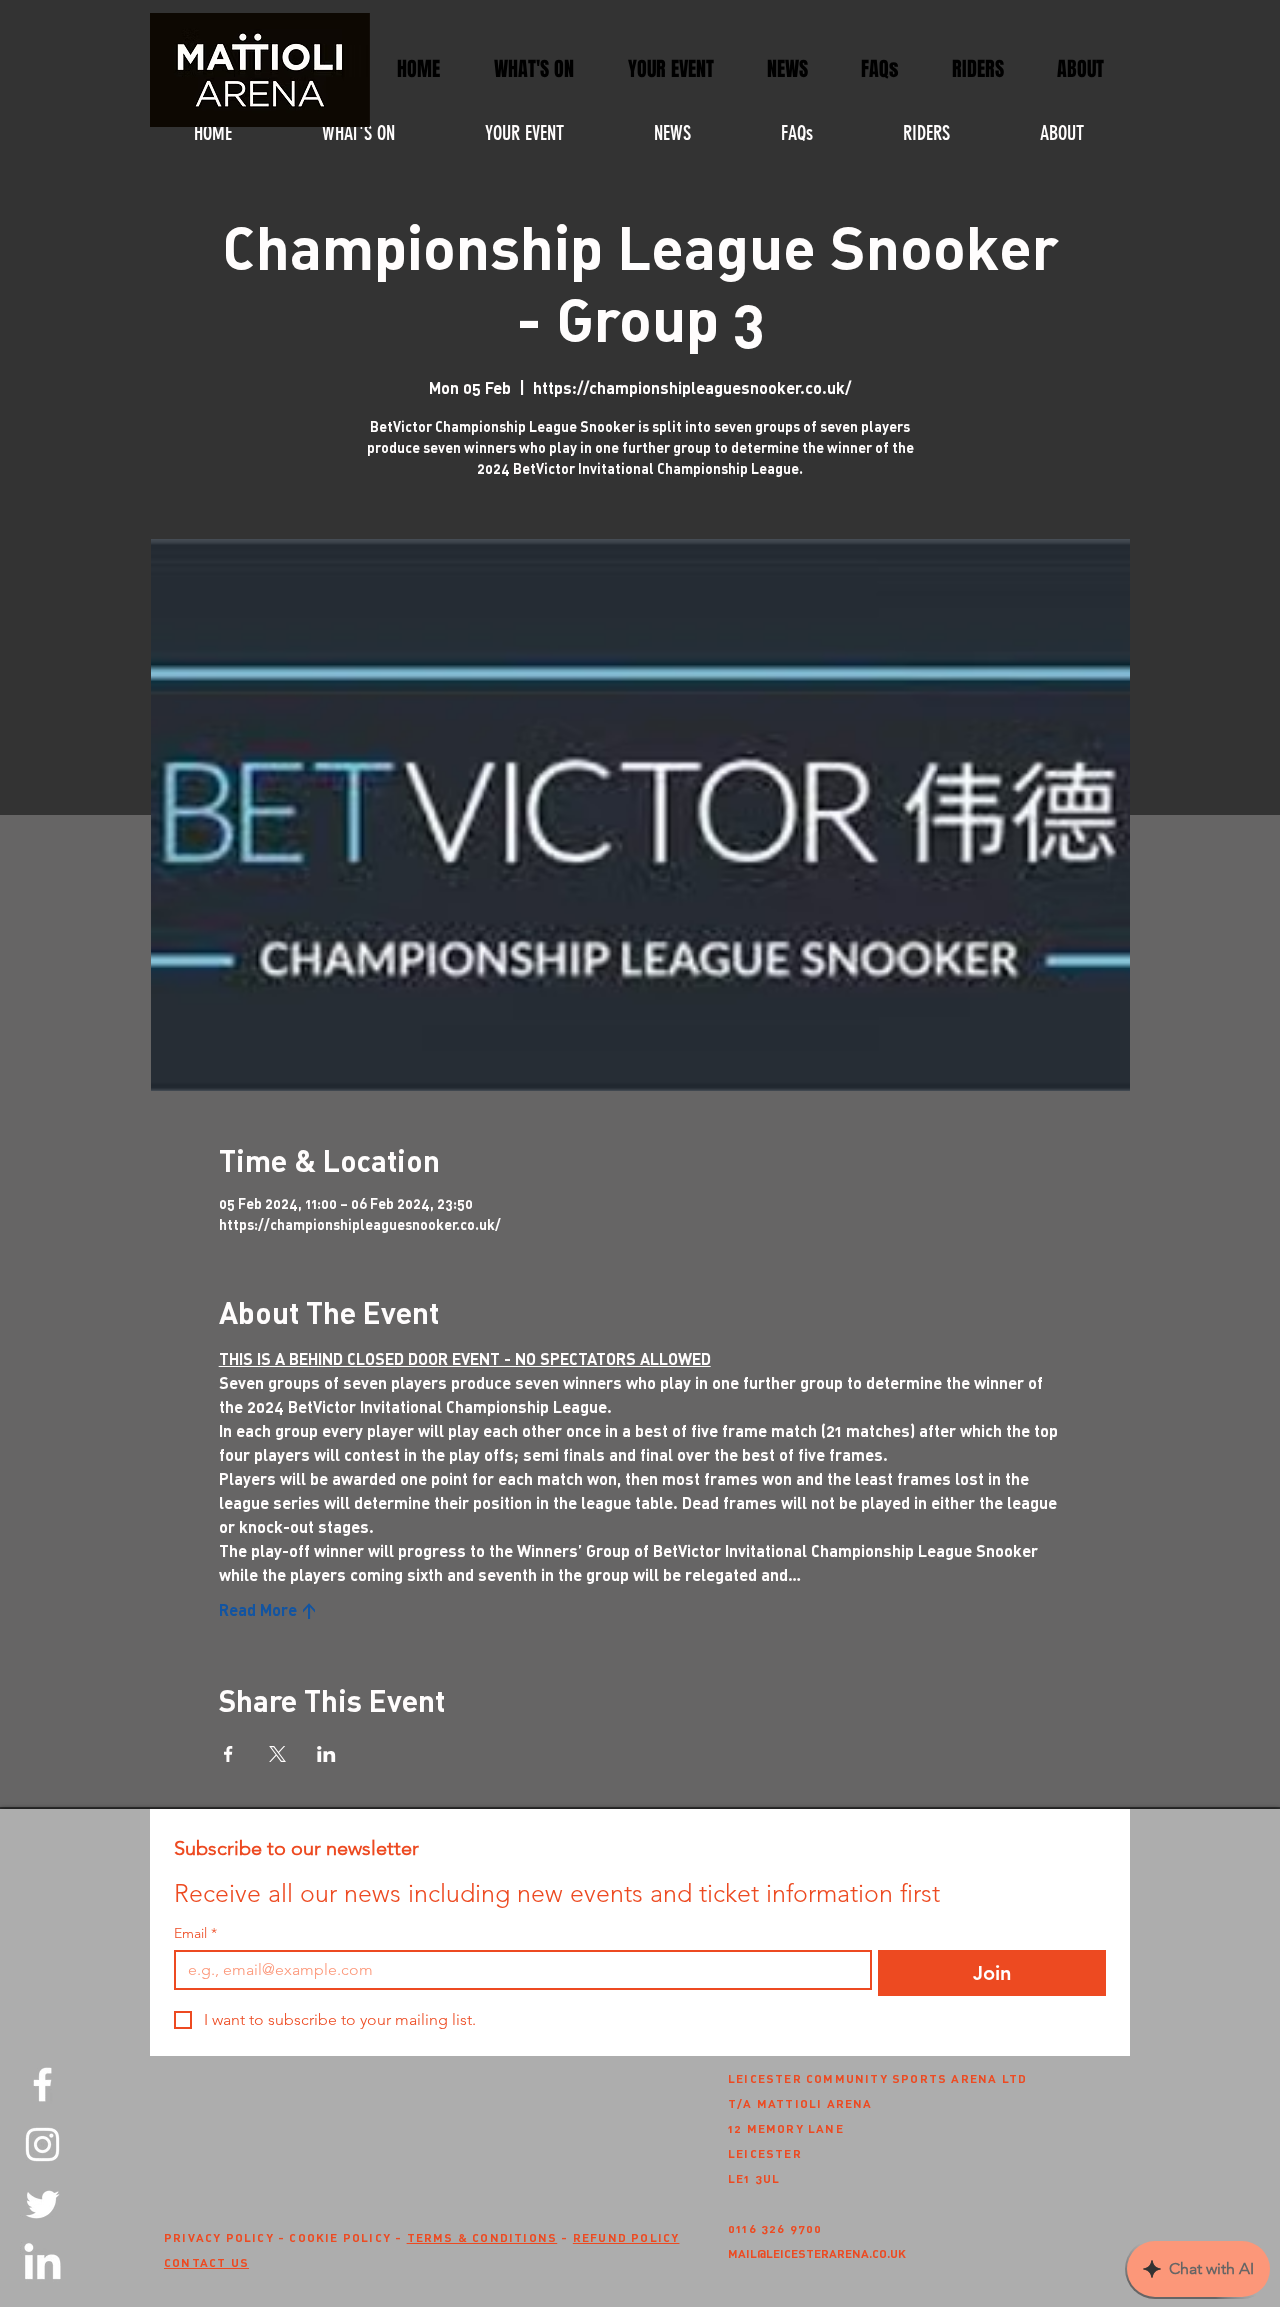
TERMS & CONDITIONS (482, 2237)
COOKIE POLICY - (347, 2237)
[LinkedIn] (42, 2264)
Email (195, 1933)
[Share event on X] (277, 1754)
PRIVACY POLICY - (226, 2237)
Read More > (268, 1609)
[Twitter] (42, 2204)
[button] (670, 69)
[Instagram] (42, 2144)
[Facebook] (42, 2084)
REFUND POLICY (626, 2237)
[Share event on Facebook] (228, 1754)
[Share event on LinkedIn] (326, 1754)
